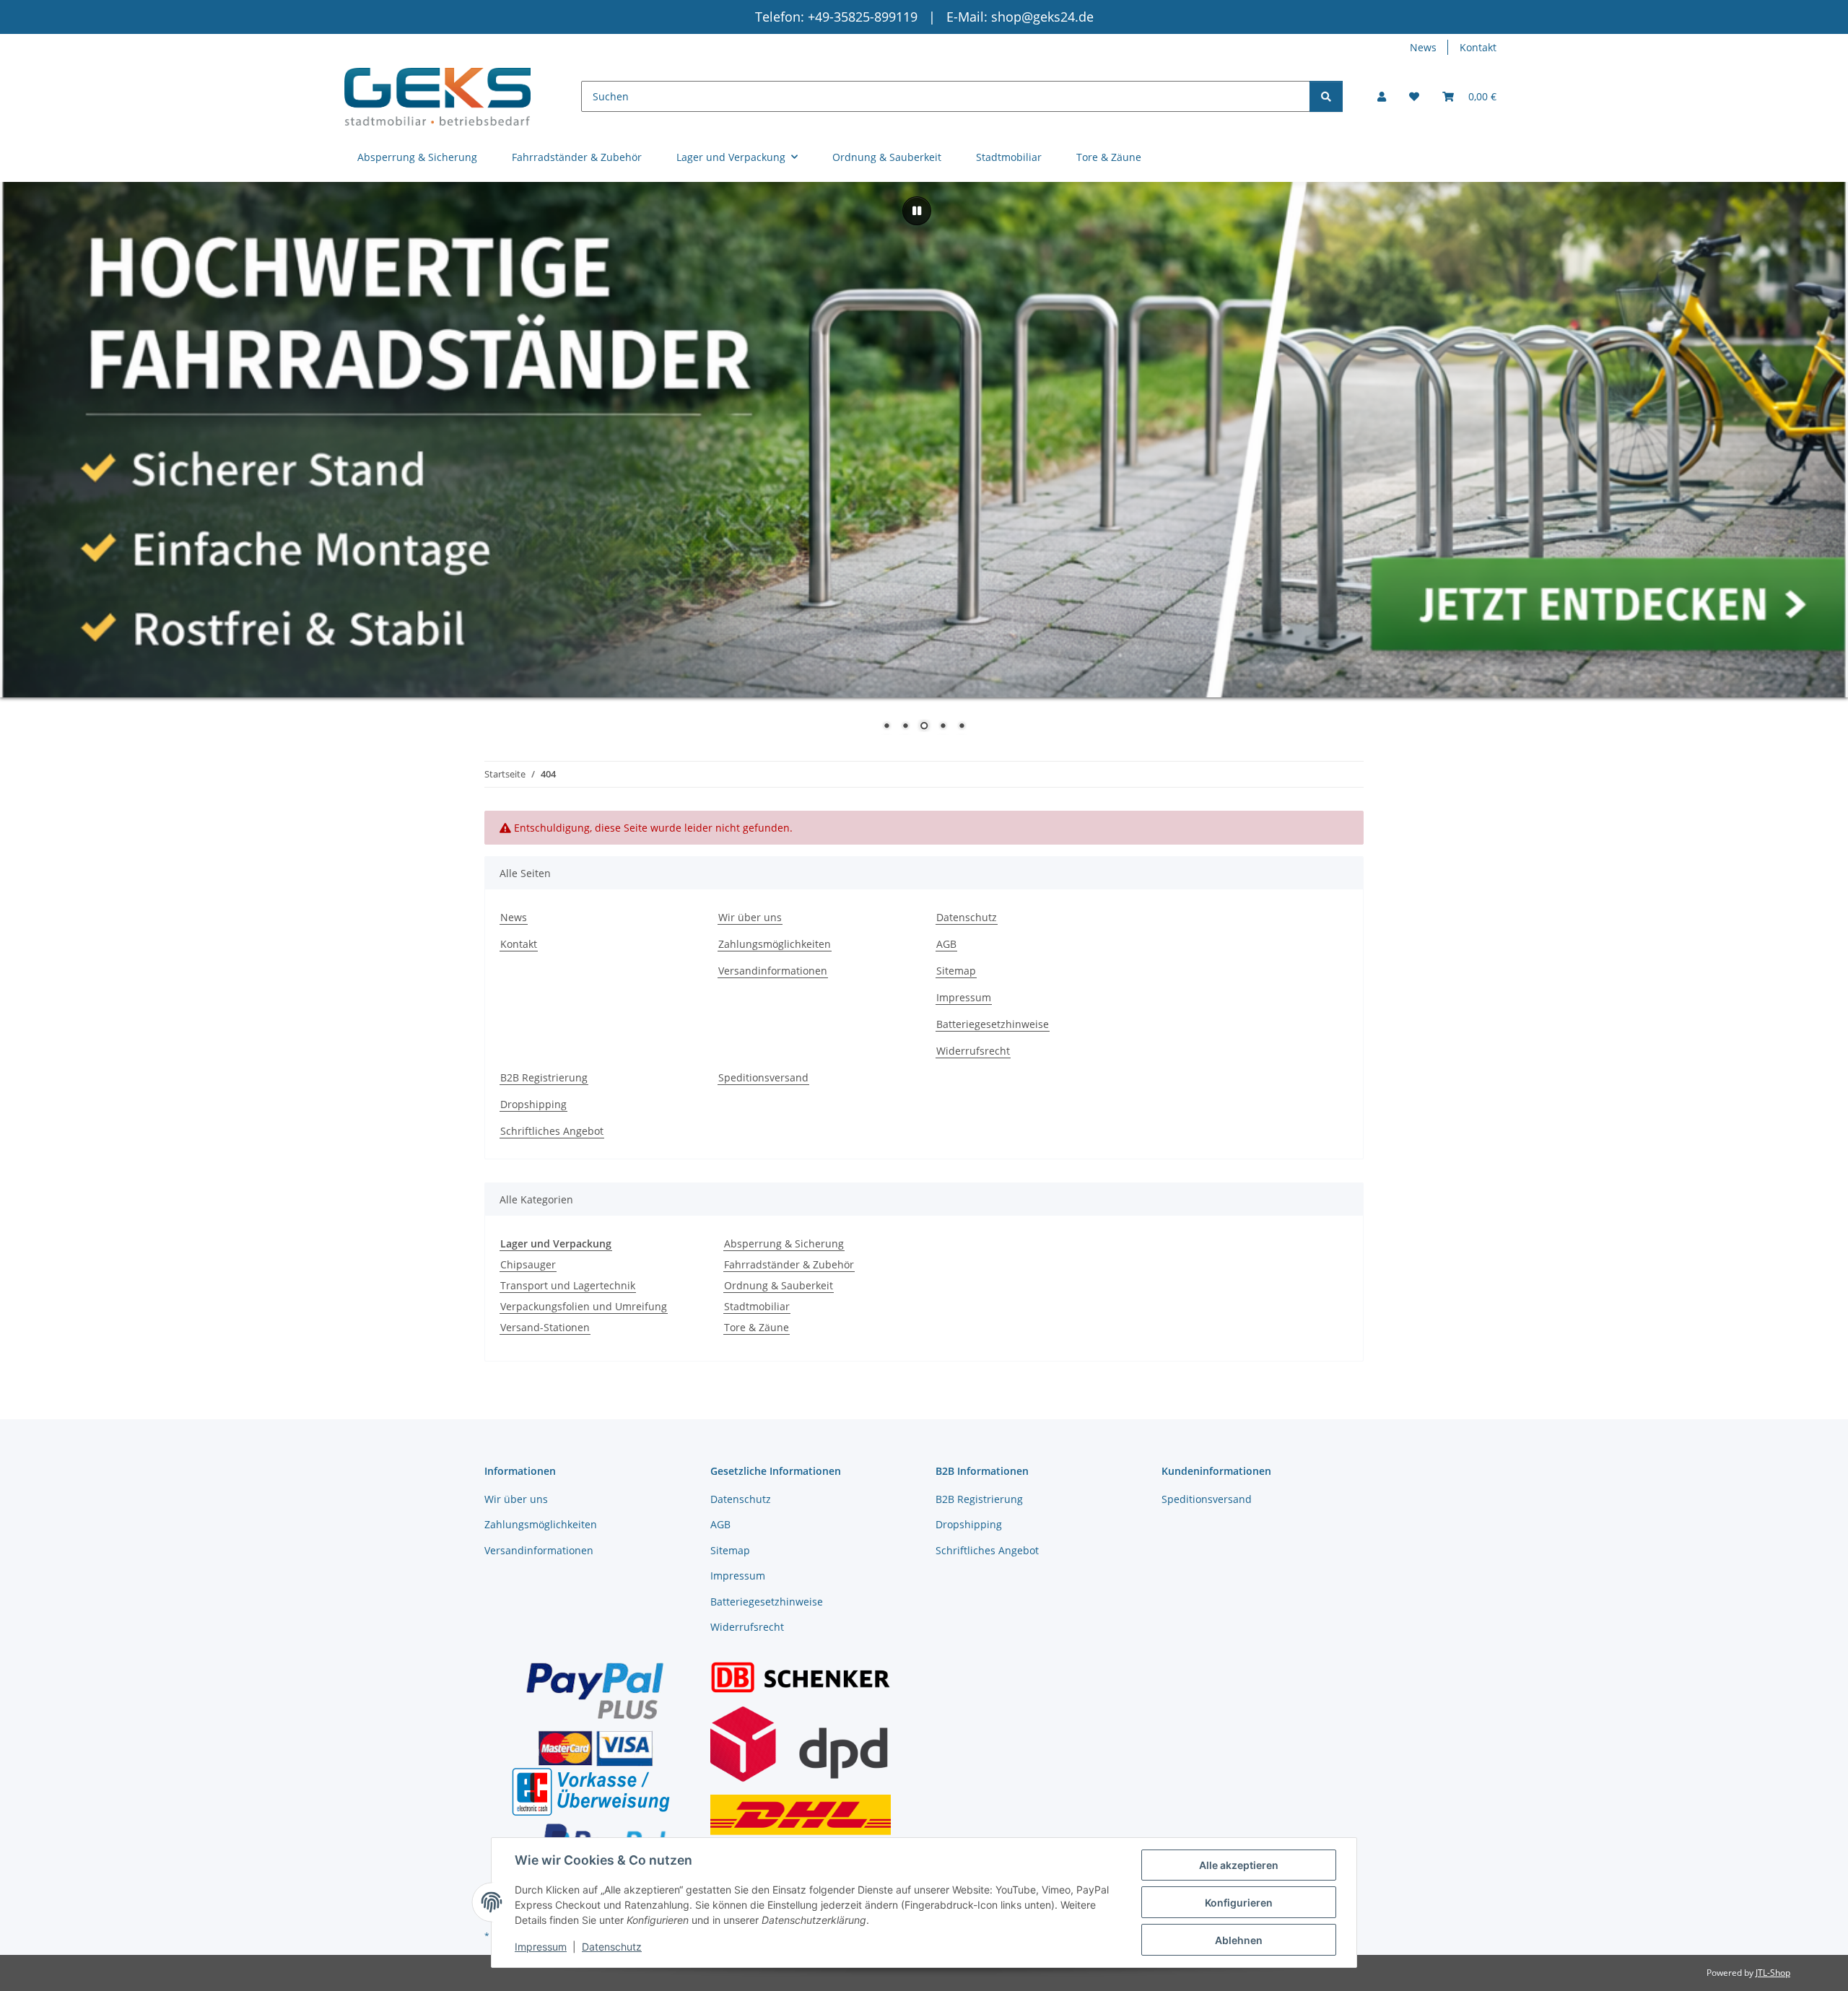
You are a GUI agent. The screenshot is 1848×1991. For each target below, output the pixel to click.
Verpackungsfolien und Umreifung (584, 1306)
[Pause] (917, 211)
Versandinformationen (773, 971)
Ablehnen (1239, 1940)
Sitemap (956, 971)
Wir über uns (750, 917)
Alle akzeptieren (1239, 1865)
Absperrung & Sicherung (784, 1243)
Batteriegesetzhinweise (993, 1024)
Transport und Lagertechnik (568, 1285)
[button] (1382, 96)
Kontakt (1478, 47)
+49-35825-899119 (864, 17)
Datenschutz (612, 1947)
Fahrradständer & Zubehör (789, 1264)
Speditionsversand (763, 1077)
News (1423, 47)
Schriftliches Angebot (552, 1131)
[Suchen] (1326, 96)
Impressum (541, 1947)
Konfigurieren (1239, 1903)
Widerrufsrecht (973, 1051)
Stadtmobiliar (757, 1306)
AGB (946, 944)
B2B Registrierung (544, 1077)
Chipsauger (528, 1264)
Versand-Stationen (545, 1327)
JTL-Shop (1773, 1973)
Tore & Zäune (757, 1327)
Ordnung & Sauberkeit (779, 1285)
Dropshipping (533, 1104)
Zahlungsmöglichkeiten (775, 944)
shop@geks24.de (1042, 17)
